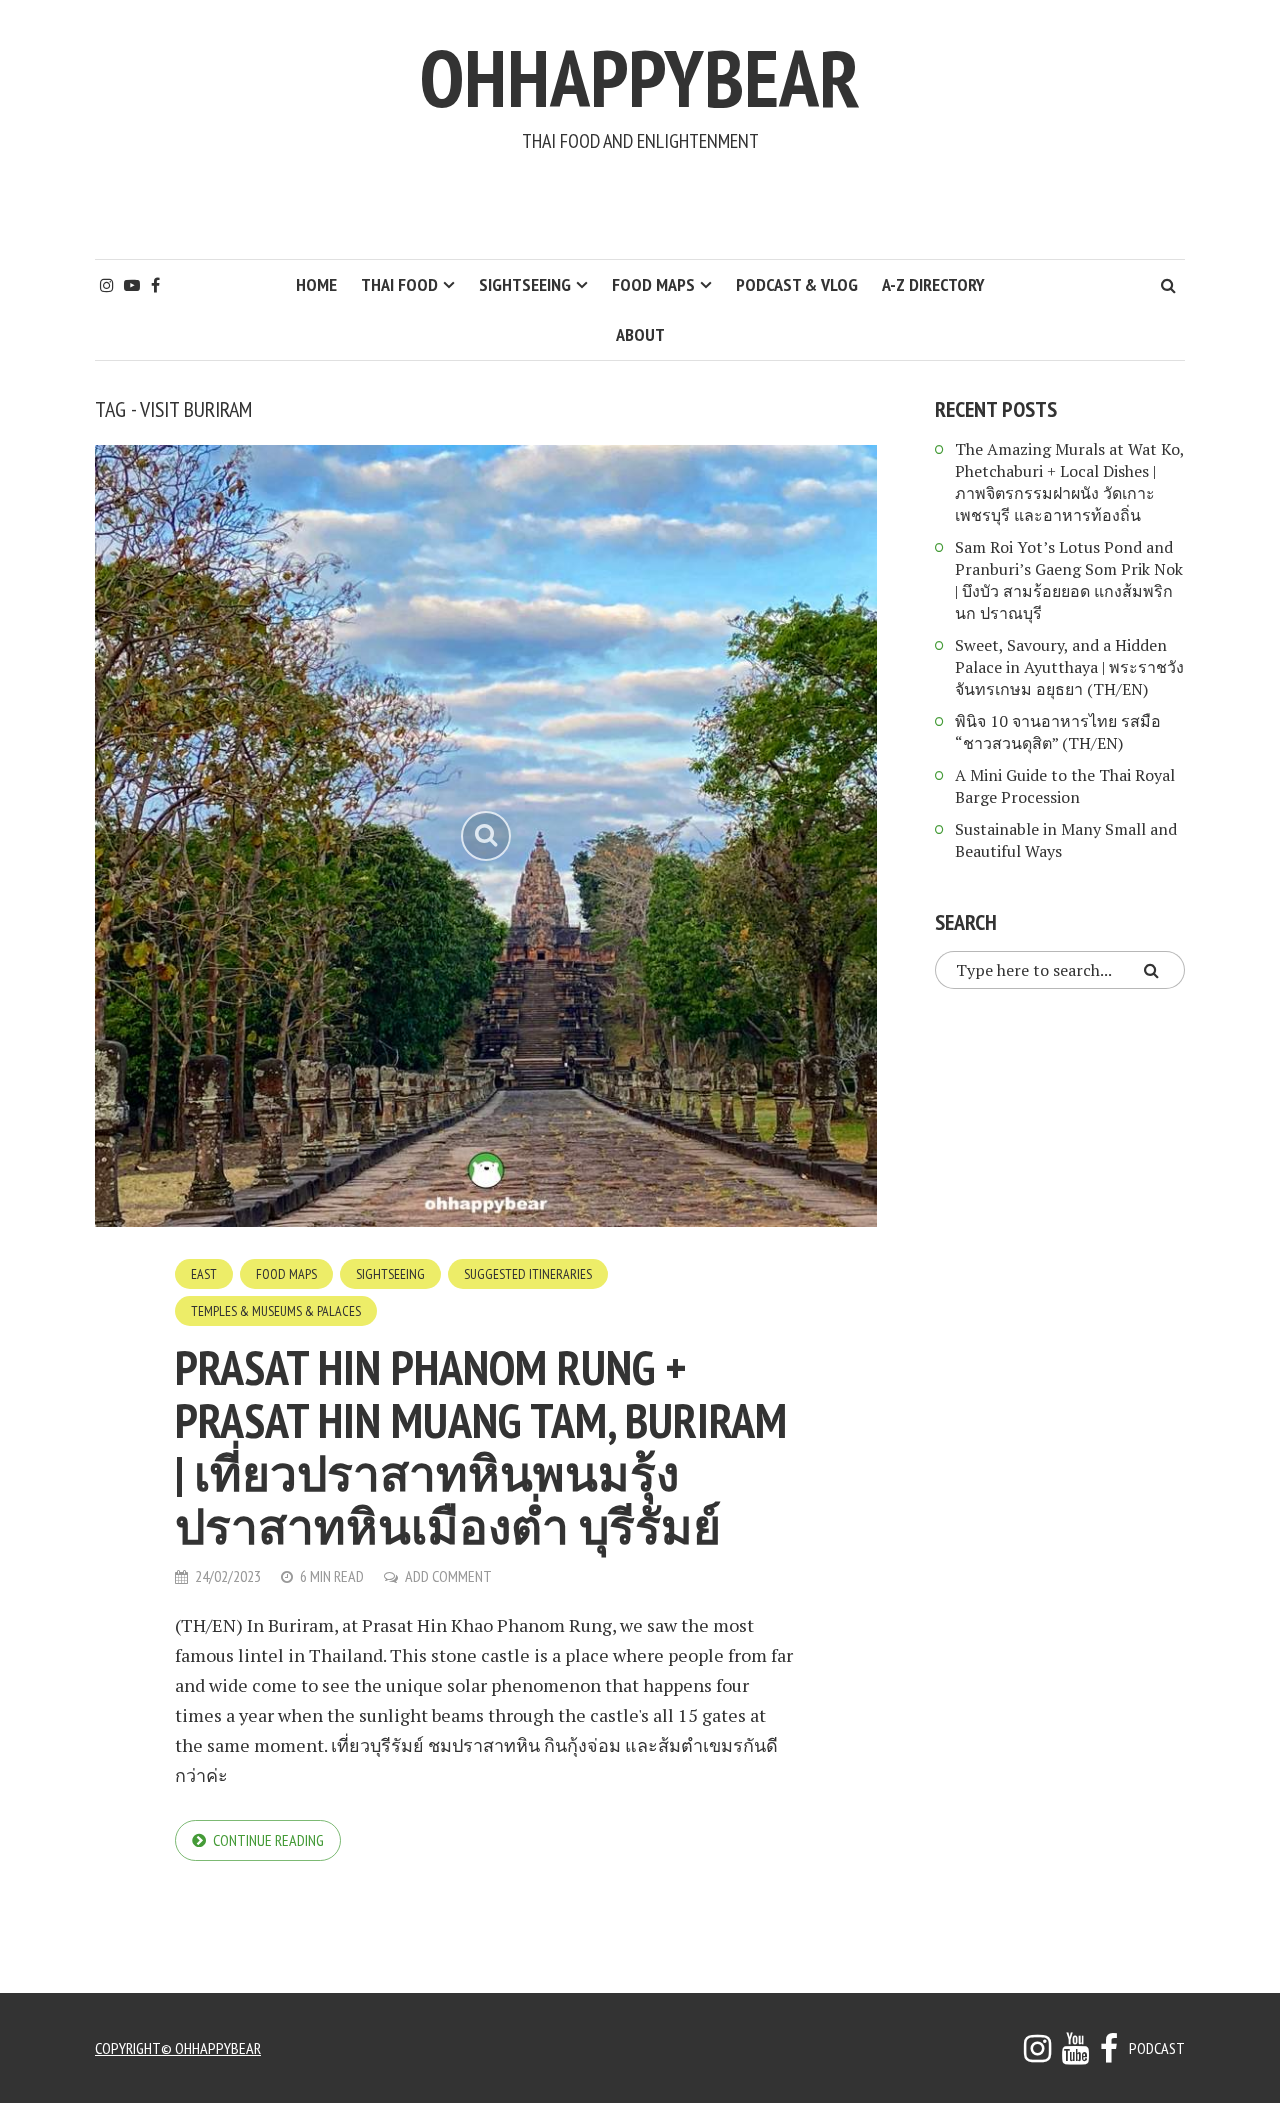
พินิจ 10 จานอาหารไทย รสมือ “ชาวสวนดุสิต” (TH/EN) (1058, 732)
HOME (316, 284)
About (640, 334)
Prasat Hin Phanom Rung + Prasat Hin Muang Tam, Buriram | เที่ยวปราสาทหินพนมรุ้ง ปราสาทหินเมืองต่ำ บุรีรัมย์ (481, 1446)
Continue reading (268, 1840)
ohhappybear (640, 77)
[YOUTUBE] (1075, 2054)
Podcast (1157, 2048)
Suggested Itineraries (528, 1274)
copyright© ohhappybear (178, 2048)
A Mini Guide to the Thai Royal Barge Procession (1065, 786)
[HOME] (1109, 2054)
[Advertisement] (640, 206)
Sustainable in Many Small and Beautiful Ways (1066, 840)
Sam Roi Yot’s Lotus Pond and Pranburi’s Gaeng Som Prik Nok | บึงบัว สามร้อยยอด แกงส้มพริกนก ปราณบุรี (1069, 580)
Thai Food (399, 284)
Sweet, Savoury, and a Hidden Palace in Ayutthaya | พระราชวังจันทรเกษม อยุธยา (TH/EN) (1069, 667)
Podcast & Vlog (797, 284)
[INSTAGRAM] (1037, 2054)
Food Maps (653, 284)
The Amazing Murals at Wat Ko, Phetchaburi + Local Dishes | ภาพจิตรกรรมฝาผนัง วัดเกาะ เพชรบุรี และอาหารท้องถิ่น (1069, 482)
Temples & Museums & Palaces (276, 1311)
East (204, 1274)
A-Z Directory (933, 284)
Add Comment (448, 1576)
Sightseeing (525, 284)
